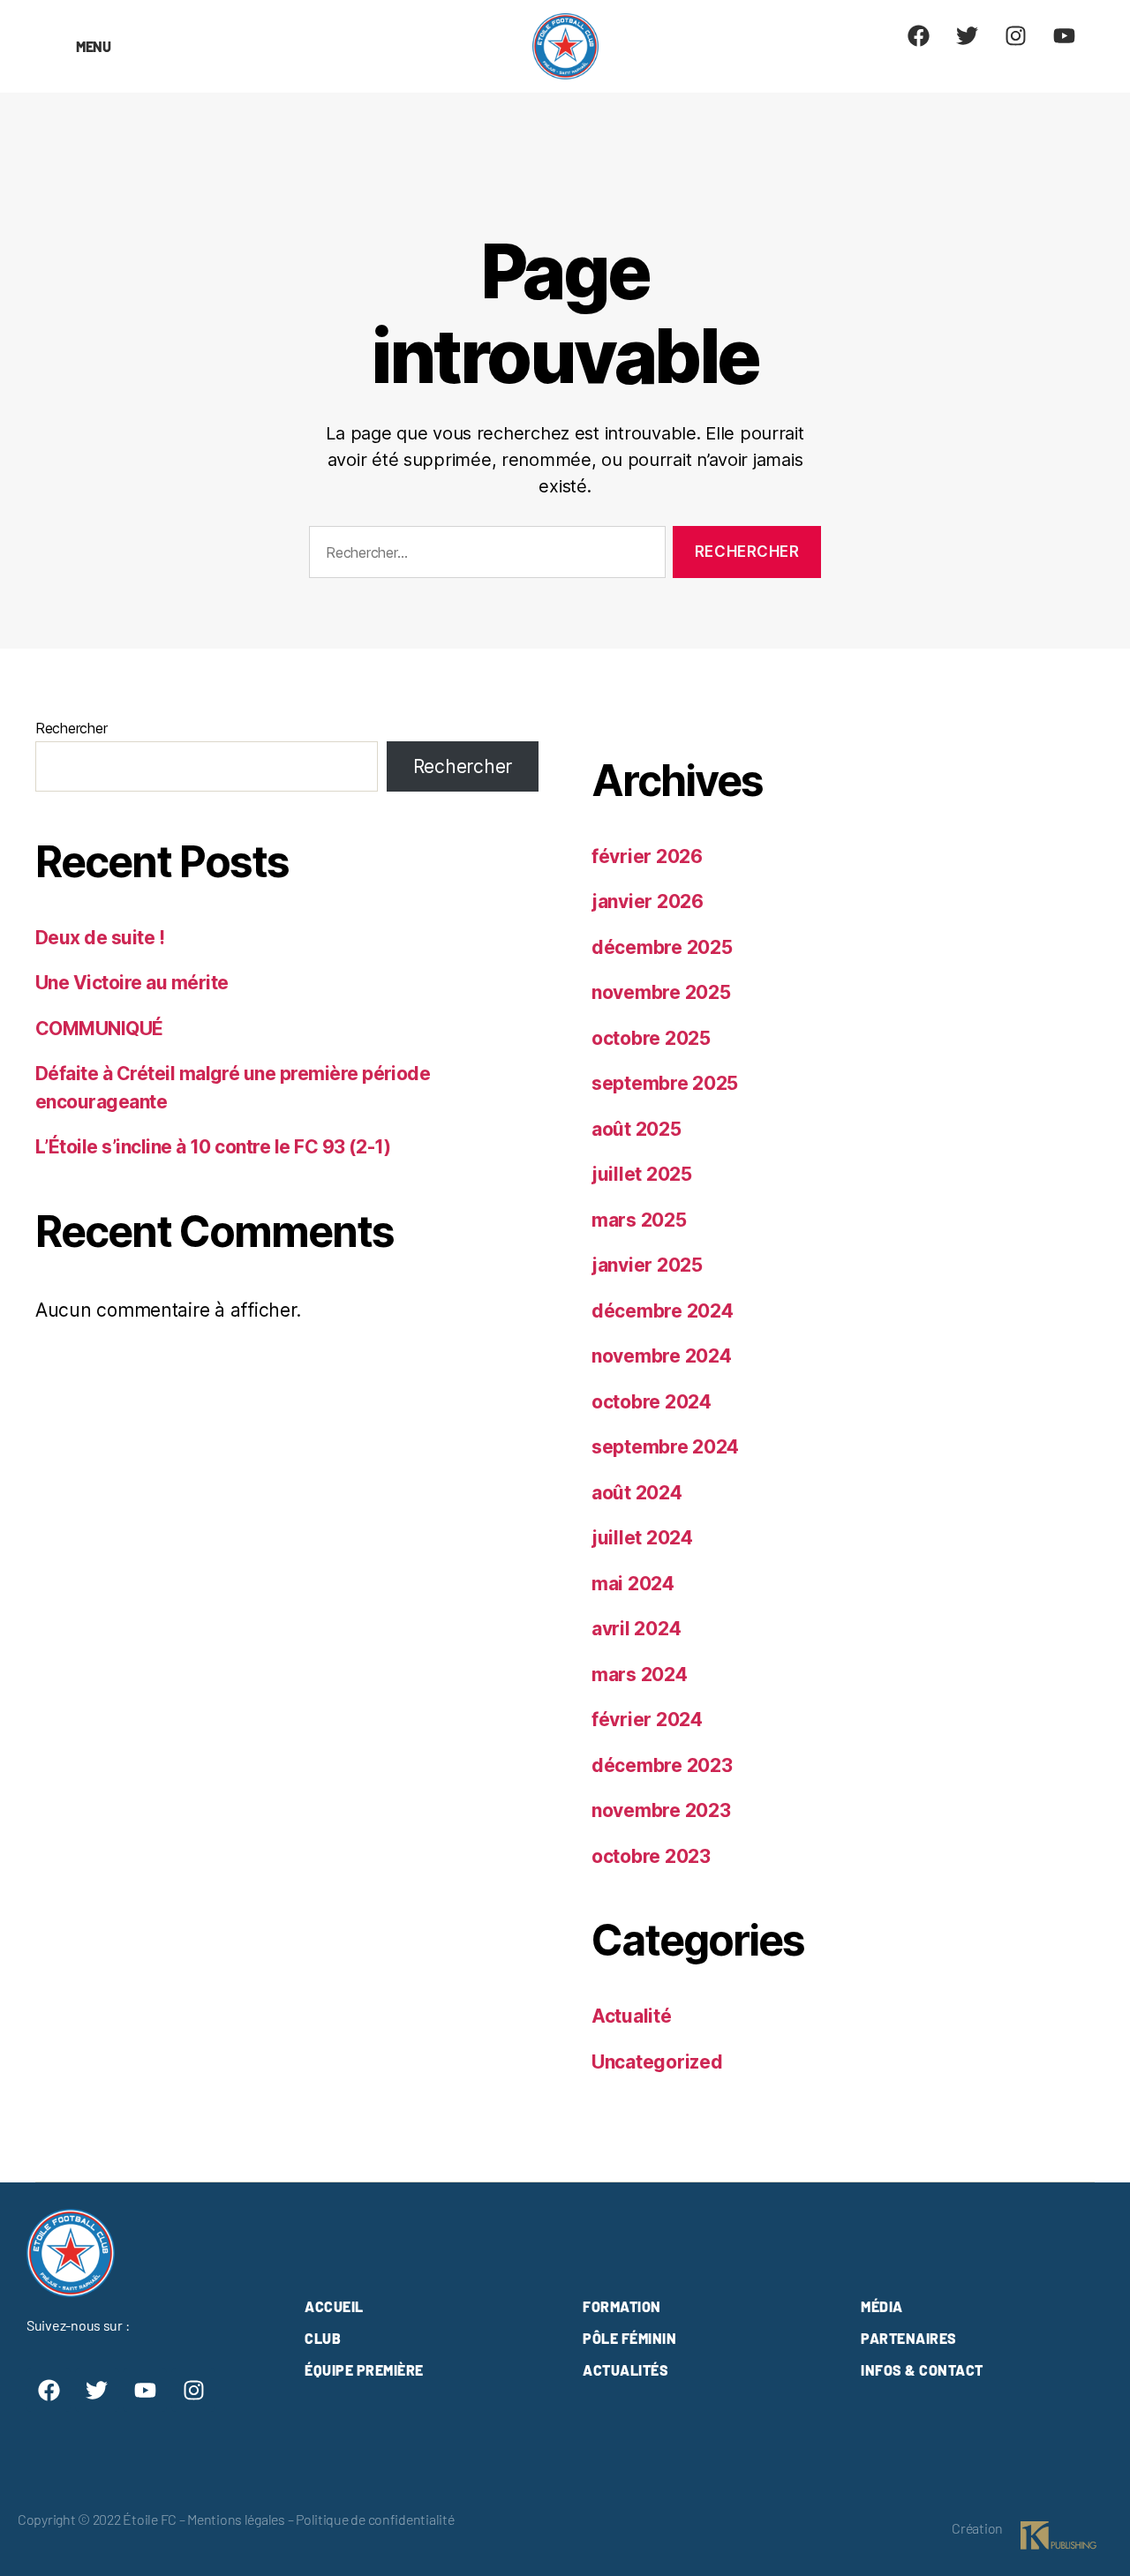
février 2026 (647, 856)
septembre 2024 (665, 1447)
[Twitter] (968, 35)
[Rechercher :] (484, 556)
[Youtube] (1064, 35)
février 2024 (647, 1720)
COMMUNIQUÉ (99, 1029)
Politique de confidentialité (375, 2519)
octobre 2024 (652, 1402)
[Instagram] (1015, 35)
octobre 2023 (651, 1856)
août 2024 (637, 1493)
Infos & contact (922, 2370)
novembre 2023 (661, 1810)
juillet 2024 (642, 1538)
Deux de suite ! (100, 938)
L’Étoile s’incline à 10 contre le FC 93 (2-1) (213, 1147)
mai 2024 (633, 1584)
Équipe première (364, 2370)
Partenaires (909, 2338)
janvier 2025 (647, 1265)
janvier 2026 (648, 901)
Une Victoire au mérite (132, 983)
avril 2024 (636, 1629)
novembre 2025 (661, 992)
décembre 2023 (662, 1765)
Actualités (625, 2370)
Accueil (334, 2306)
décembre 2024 (663, 1311)
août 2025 (637, 1129)
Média (882, 2306)
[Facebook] (919, 35)
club (323, 2338)
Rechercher (71, 728)
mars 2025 (639, 1220)
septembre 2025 (665, 1083)
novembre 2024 (662, 1356)
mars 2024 (640, 1675)
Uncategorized (657, 2062)
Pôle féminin (629, 2338)
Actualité (632, 2016)
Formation (622, 2306)
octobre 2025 (651, 1038)
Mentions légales (236, 2519)
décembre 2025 (662, 947)
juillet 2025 (642, 1174)
